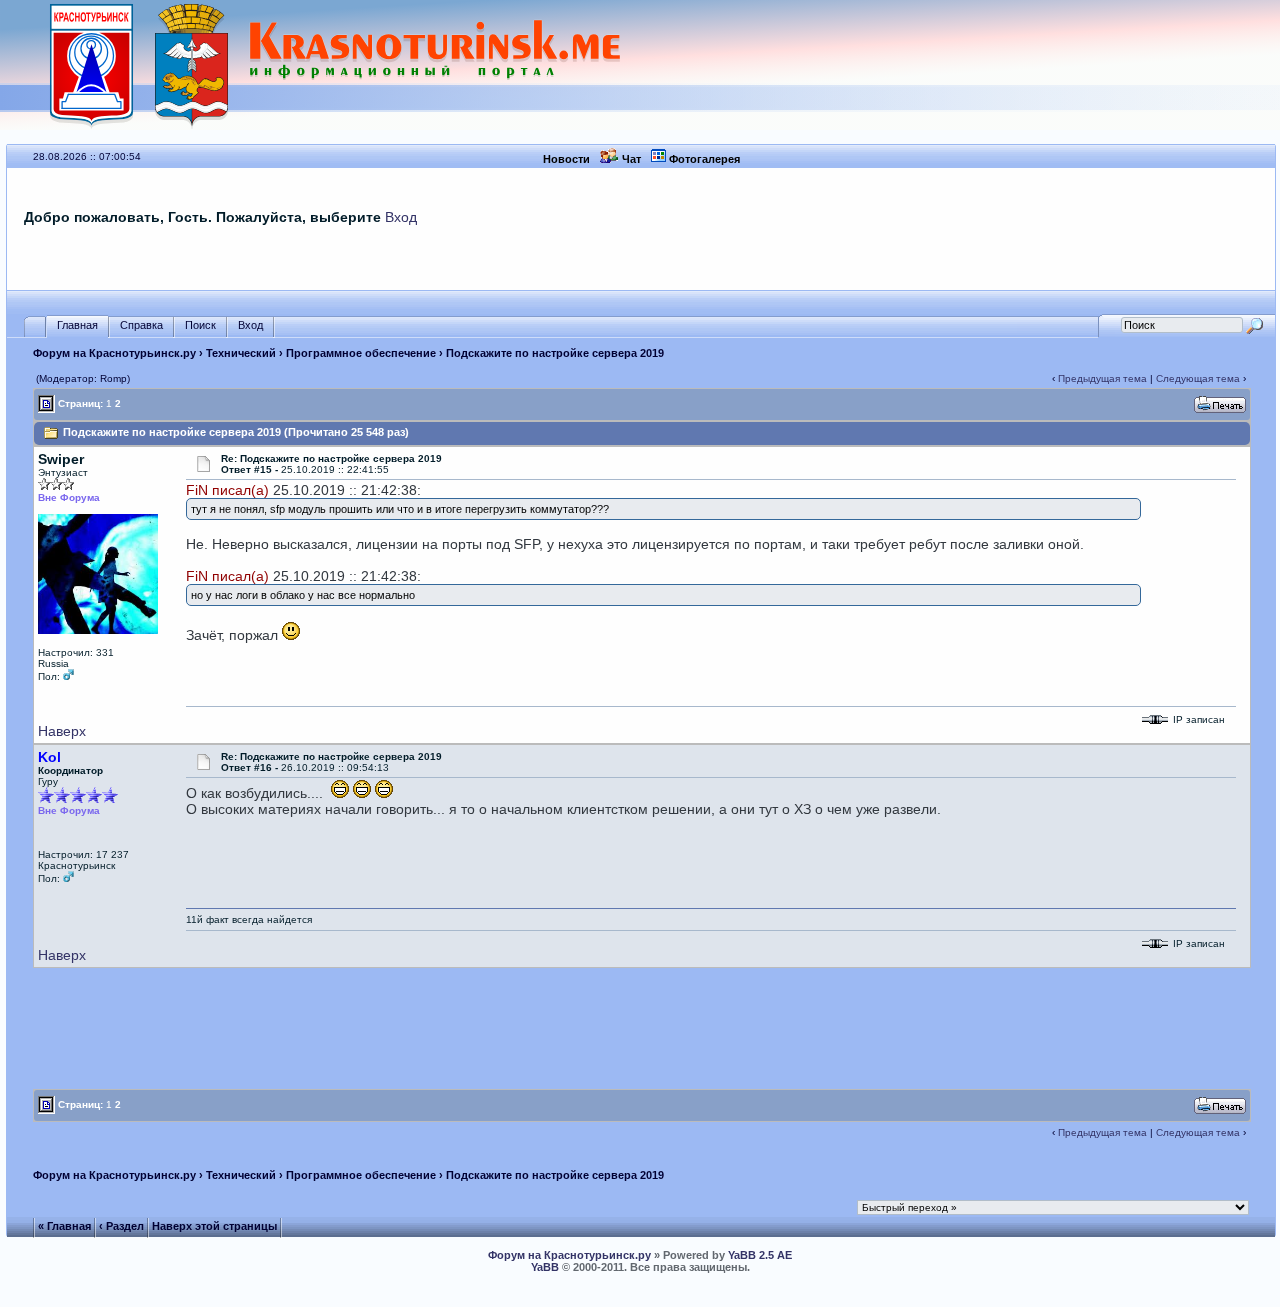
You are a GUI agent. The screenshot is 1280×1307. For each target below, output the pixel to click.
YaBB (545, 1267)
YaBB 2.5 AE (760, 1255)
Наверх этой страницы (214, 1226)
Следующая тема (1198, 378)
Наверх (62, 731)
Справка (141, 325)
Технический (241, 353)
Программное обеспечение (361, 353)
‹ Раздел (121, 1226)
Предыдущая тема (1102, 378)
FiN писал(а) (227, 490)
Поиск (200, 325)
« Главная (64, 1226)
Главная (77, 325)
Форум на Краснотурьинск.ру (114, 353)
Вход (401, 217)
